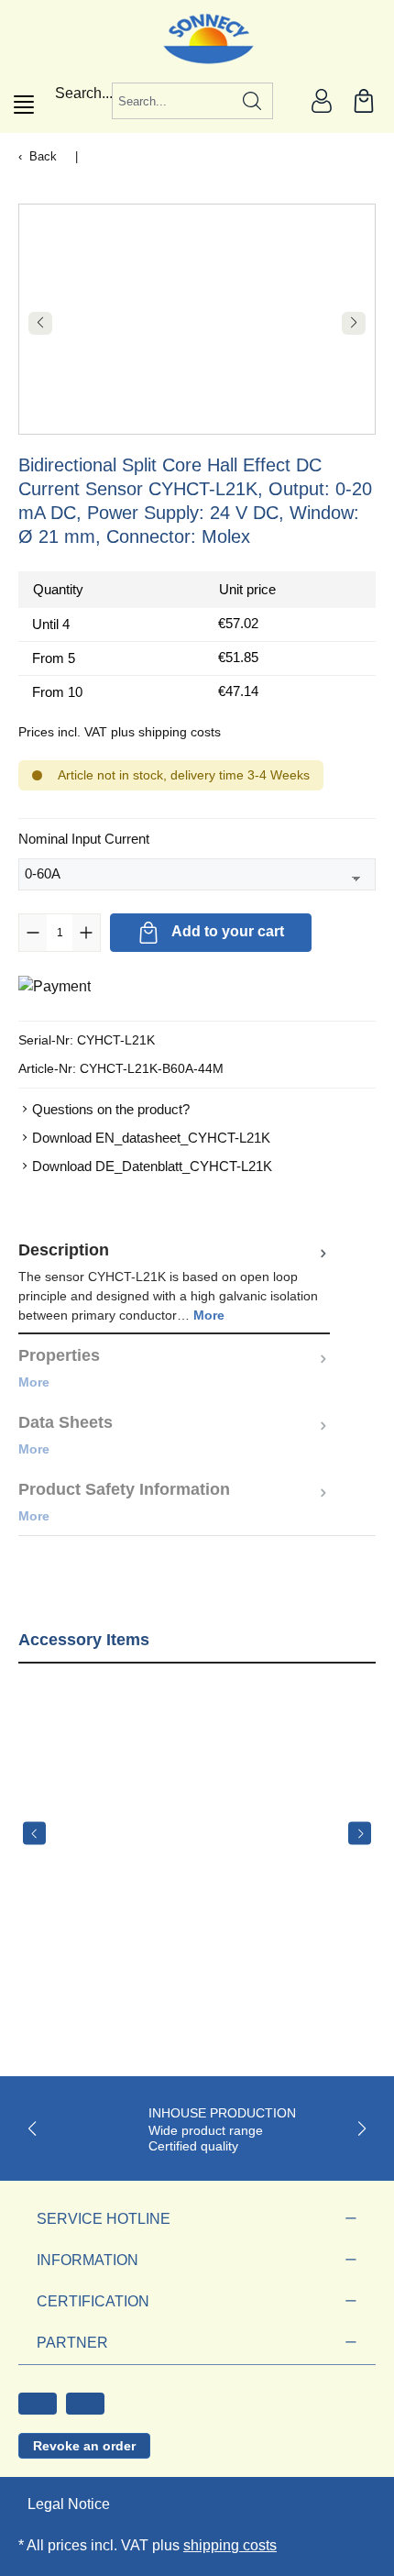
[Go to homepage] (197, 39)
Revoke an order (84, 2446)
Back (43, 156)
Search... (84, 93)
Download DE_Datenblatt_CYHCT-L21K (152, 1166)
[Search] (252, 101)
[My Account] (322, 101)
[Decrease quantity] (33, 933)
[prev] (34, 1834)
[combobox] (172, 101)
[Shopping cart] (364, 101)
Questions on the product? (111, 1109)
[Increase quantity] (86, 933)
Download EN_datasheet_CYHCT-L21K (151, 1138)
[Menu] (24, 105)
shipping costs (230, 2545)
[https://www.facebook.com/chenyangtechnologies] (38, 2404)
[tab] (174, 1282)
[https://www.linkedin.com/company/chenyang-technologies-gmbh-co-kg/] (85, 2404)
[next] (360, 1834)
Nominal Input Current (84, 838)
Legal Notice (69, 2504)
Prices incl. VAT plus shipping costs (120, 732)
